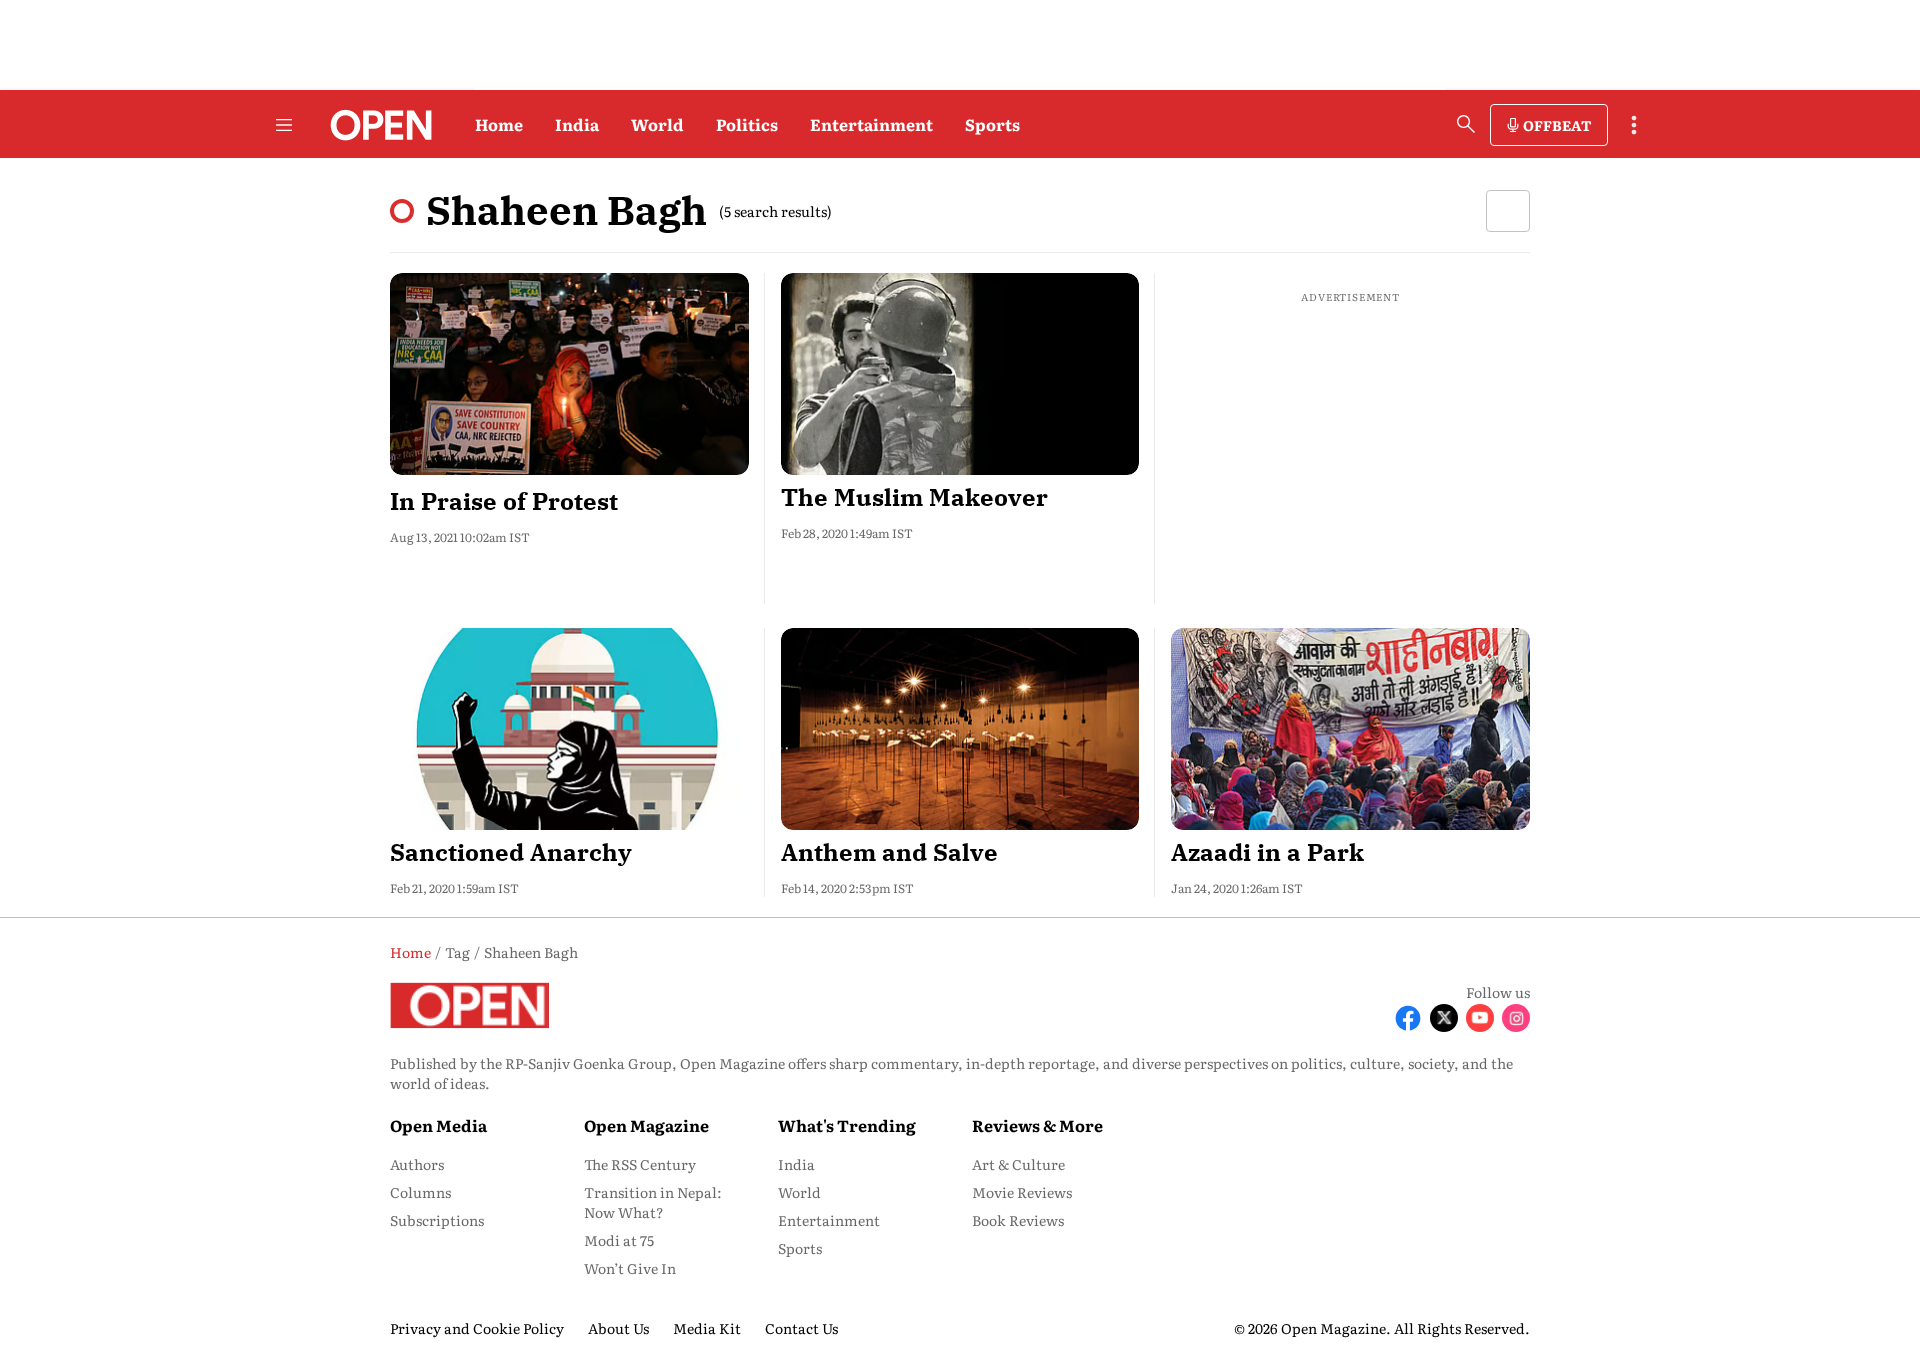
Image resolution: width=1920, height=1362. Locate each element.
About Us (618, 1328)
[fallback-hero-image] (569, 374)
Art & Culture (1018, 1164)
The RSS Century (640, 1164)
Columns (420, 1192)
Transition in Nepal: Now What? (653, 1202)
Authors (417, 1164)
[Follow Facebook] (1408, 1018)
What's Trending (847, 1125)
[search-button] (1466, 124)
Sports (992, 124)
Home (499, 124)
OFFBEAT (1557, 125)
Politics (747, 124)
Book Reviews (1018, 1220)
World (657, 124)
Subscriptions (437, 1220)
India (577, 124)
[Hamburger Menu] (284, 125)
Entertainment (871, 124)
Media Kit (707, 1328)
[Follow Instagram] (1516, 1018)
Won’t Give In (630, 1268)
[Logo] (375, 125)
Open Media (438, 1125)
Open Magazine (646, 1125)
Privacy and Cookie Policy (477, 1328)
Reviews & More (1037, 1125)
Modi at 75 (619, 1240)
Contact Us (801, 1328)
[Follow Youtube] (1480, 1018)
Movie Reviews (1022, 1192)
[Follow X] (1444, 1018)
